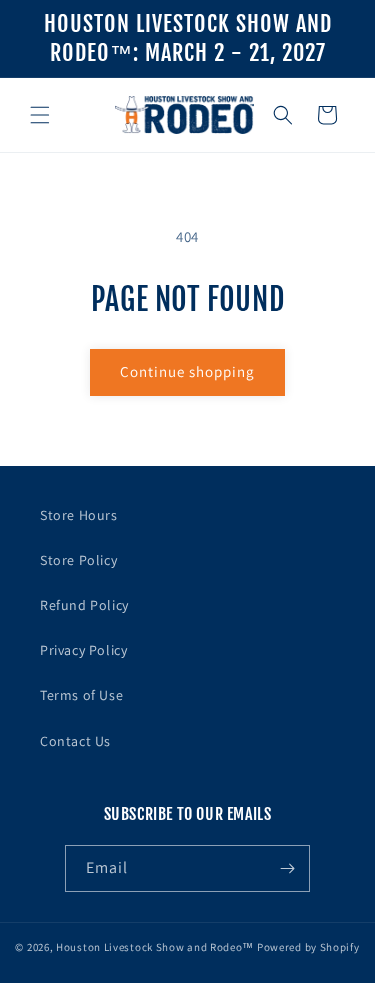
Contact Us (75, 741)
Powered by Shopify (308, 947)
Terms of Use (81, 695)
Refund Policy (84, 605)
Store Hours (79, 515)
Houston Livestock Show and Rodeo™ (155, 947)
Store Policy (78, 560)
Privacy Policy (83, 650)
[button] (40, 115)
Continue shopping (187, 371)
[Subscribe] (287, 868)
